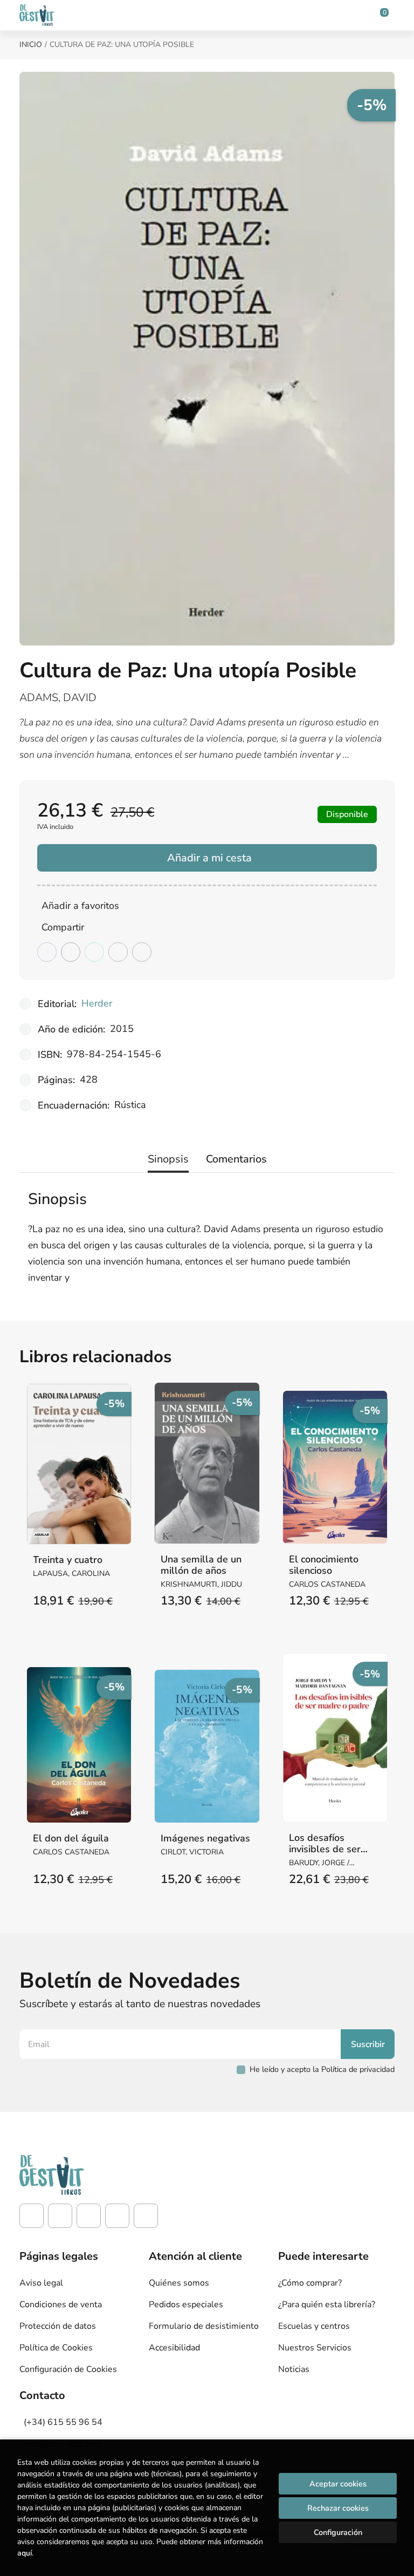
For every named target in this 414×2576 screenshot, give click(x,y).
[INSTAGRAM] (60, 2216)
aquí (25, 2553)
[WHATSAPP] (146, 2216)
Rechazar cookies (338, 2508)
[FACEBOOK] (32, 2216)
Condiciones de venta (61, 2305)
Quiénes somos (179, 2283)
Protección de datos (58, 2326)
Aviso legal (41, 2283)
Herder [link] (97, 1003)
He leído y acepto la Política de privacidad (322, 2069)
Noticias (294, 2369)
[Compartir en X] (71, 952)
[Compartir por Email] (118, 952)
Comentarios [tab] (236, 1159)
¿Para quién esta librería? (327, 2305)
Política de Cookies (56, 2348)
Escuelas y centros (314, 2326)
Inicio (31, 45)
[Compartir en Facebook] (47, 952)
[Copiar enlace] (142, 952)
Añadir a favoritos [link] (80, 906)
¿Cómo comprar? (310, 2283)
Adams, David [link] (58, 698)
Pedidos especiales (186, 2305)
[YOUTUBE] (117, 2216)
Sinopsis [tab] (168, 1159)
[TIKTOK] (89, 2216)
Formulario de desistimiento (204, 2326)
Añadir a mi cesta (209, 858)
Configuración (338, 2532)
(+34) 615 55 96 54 (63, 2422)
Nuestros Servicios (315, 2348)
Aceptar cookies (338, 2484)
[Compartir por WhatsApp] (94, 952)
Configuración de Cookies (68, 2369)
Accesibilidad (174, 2348)
